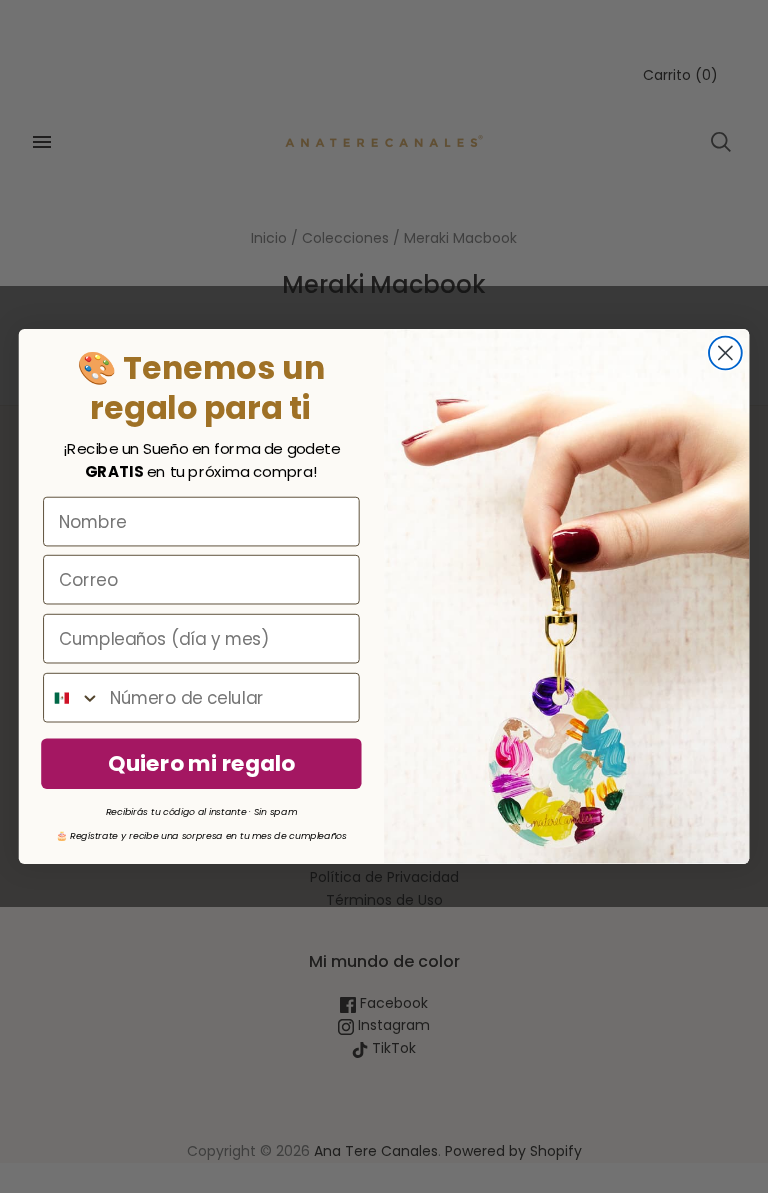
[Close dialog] (725, 353)
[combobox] (72, 698)
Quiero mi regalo (201, 763)
